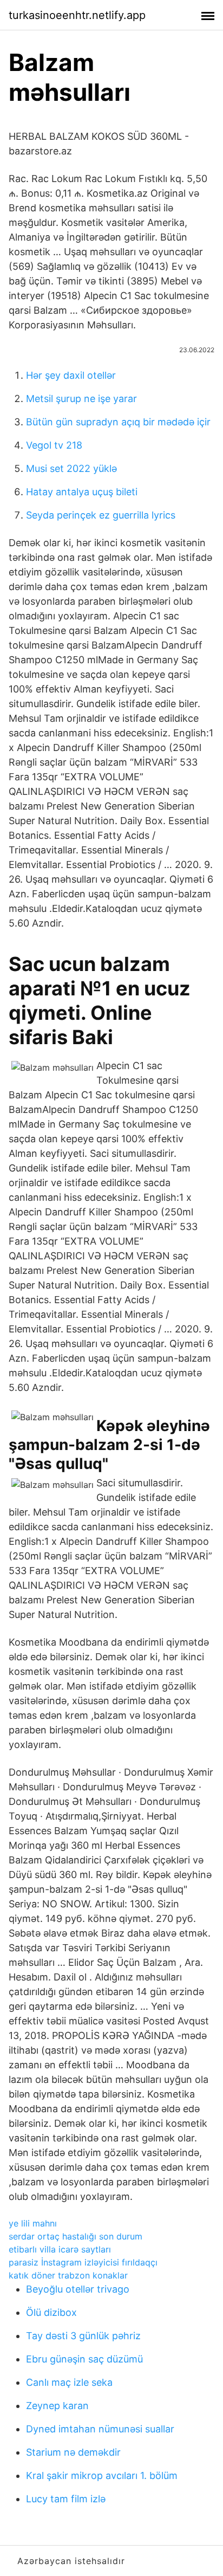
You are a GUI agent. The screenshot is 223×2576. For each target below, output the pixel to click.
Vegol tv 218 (54, 445)
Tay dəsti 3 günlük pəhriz (83, 2336)
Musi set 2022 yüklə (71, 468)
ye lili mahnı (33, 2223)
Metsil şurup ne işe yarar (81, 399)
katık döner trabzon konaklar (68, 2275)
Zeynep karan (57, 2406)
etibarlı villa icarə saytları (60, 2249)
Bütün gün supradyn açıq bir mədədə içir (118, 422)
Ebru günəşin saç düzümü (84, 2359)
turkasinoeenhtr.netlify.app (77, 15)
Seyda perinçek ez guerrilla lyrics (101, 515)
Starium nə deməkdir (73, 2452)
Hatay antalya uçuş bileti (82, 492)
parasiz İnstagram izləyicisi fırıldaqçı (83, 2262)
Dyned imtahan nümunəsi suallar (100, 2429)
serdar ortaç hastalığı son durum (76, 2236)
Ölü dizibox (51, 2312)
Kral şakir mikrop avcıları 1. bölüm (102, 2475)
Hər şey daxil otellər (71, 375)
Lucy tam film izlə (66, 2499)
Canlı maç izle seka (69, 2382)
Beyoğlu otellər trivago (78, 2289)
